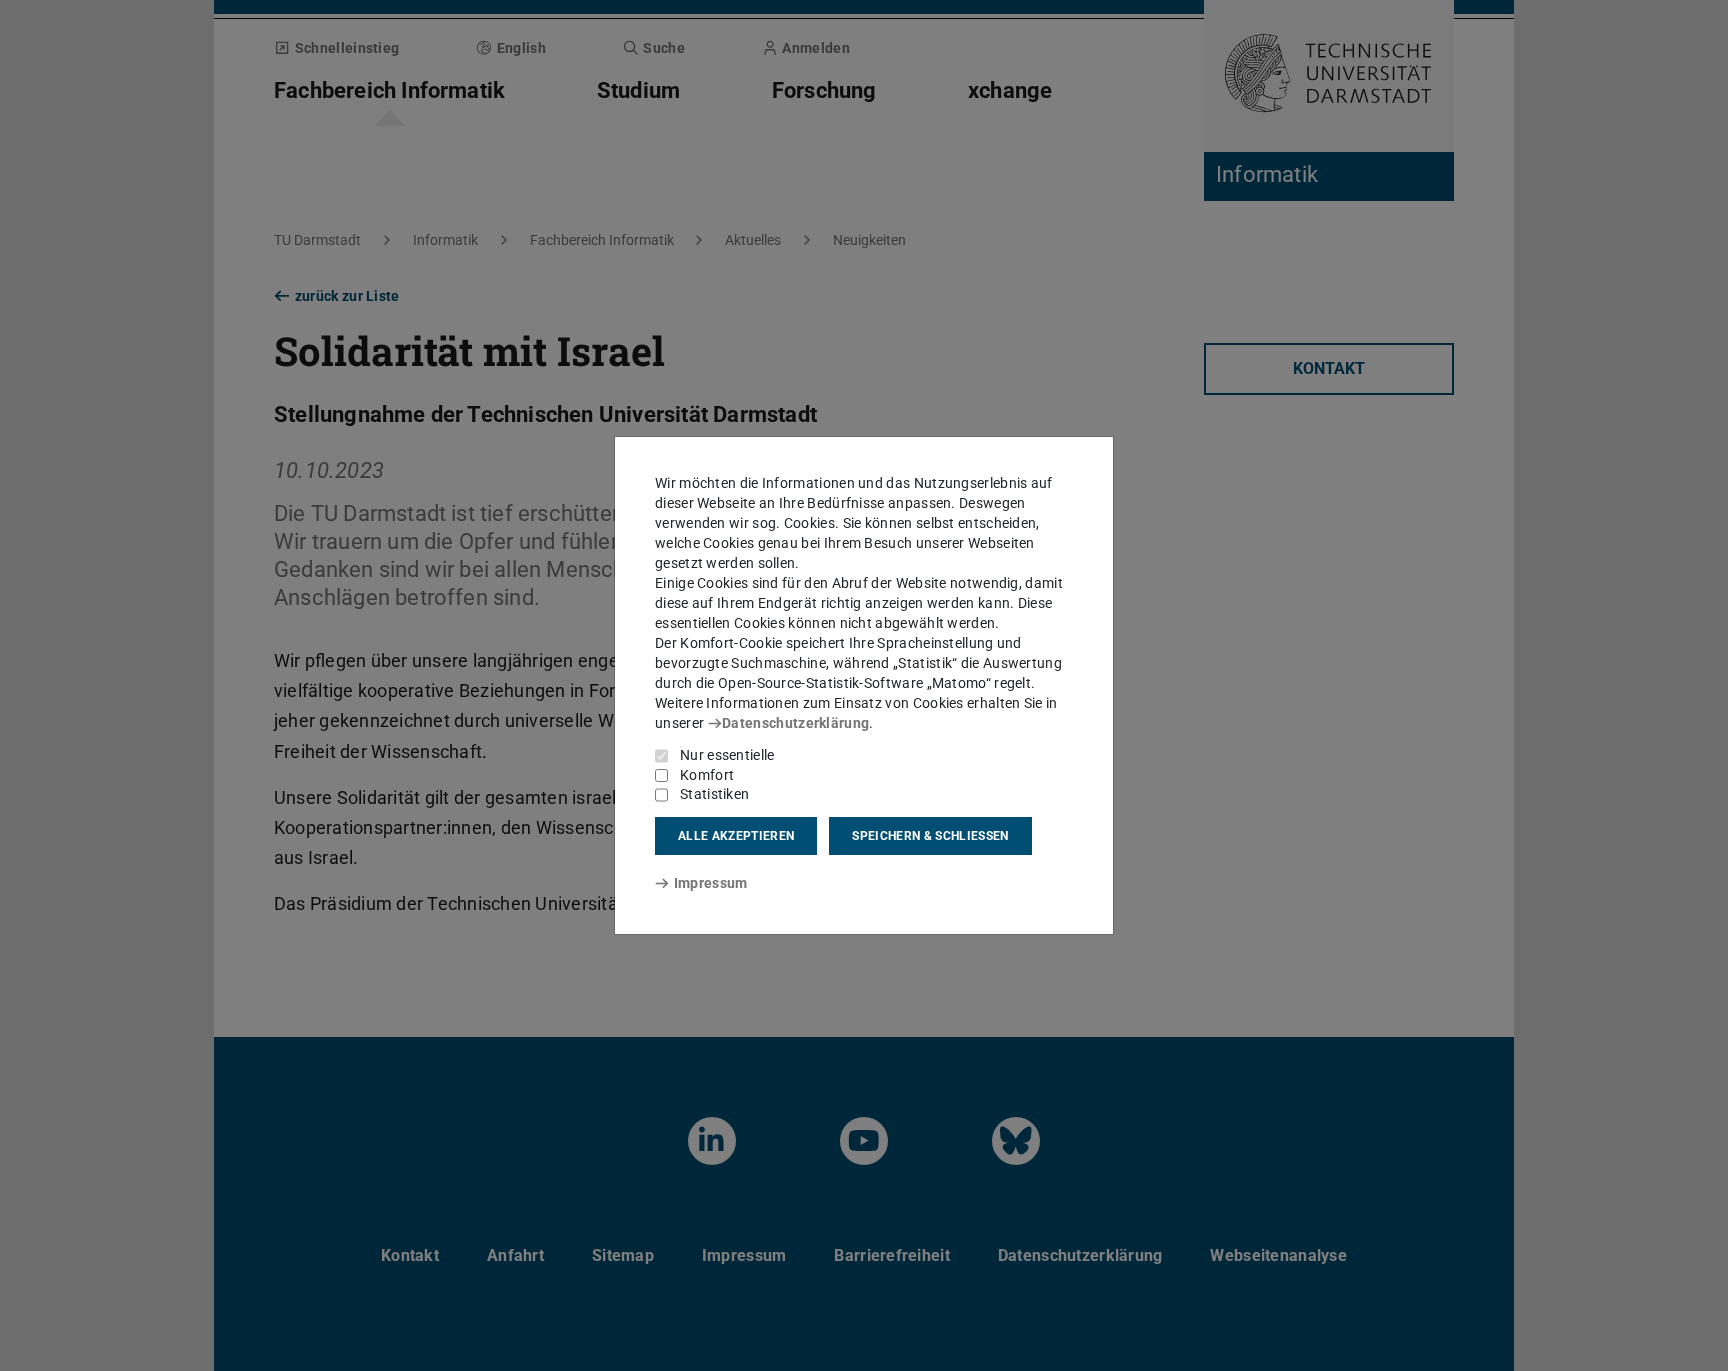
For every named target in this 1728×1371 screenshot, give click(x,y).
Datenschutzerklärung (795, 723)
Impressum (710, 883)
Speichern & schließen (930, 836)
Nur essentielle (727, 755)
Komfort (707, 775)
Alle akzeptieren (736, 836)
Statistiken (714, 794)
